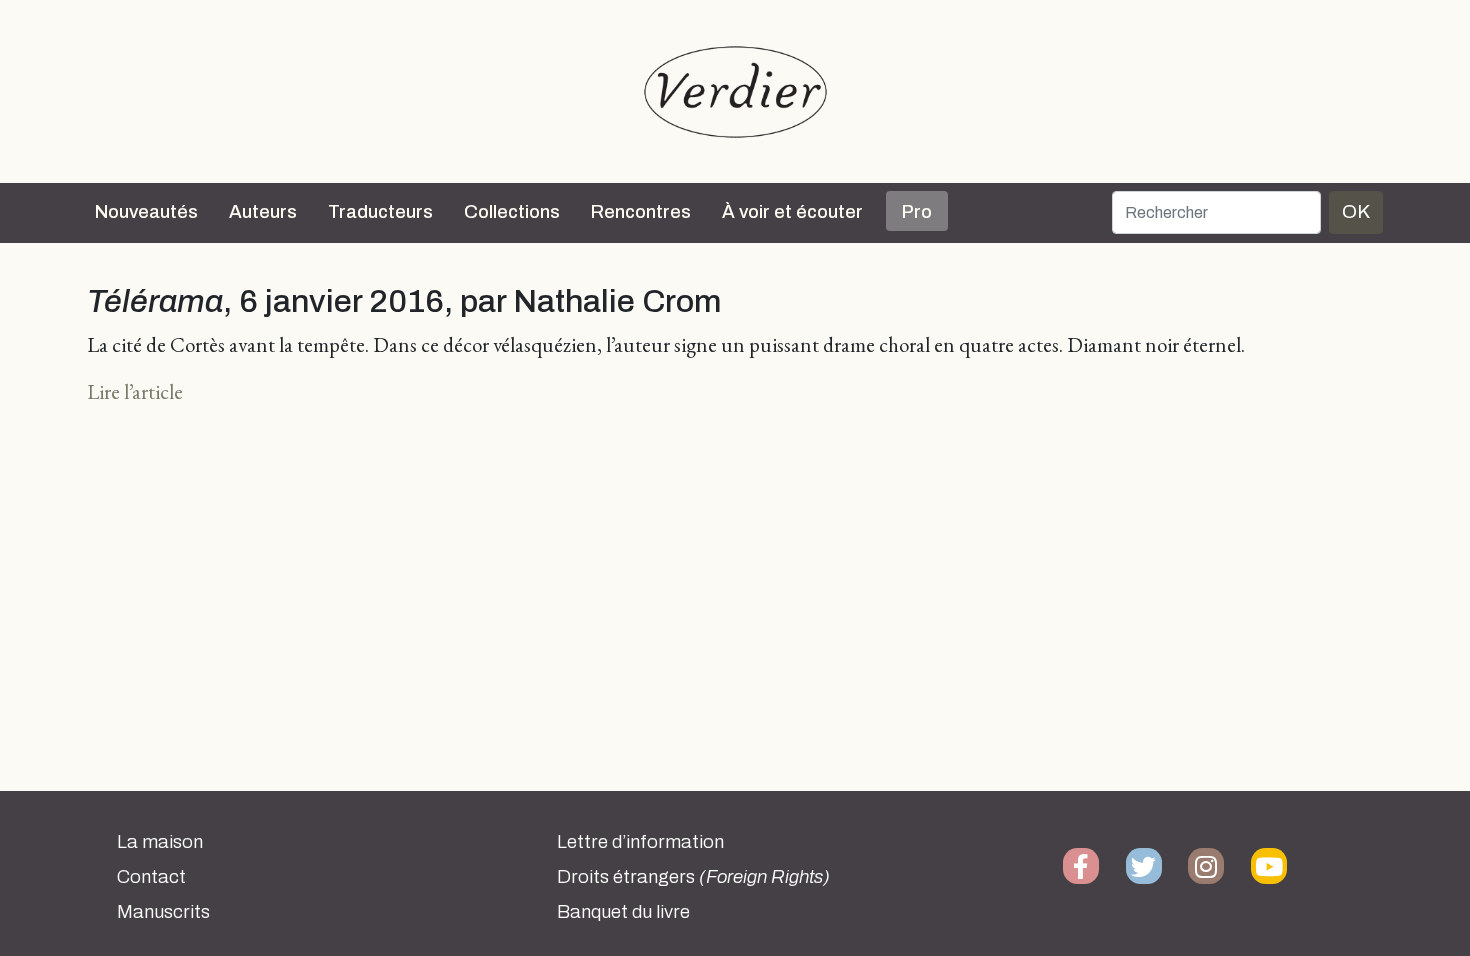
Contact (151, 877)
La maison (160, 842)
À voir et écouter (792, 212)
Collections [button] (512, 212)
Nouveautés (146, 212)
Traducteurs (380, 212)
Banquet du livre (623, 912)
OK (1356, 211)
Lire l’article (135, 391)
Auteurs (263, 212)
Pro (917, 212)
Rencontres (641, 212)
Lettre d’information (640, 842)
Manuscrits (163, 912)
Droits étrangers (693, 877)
